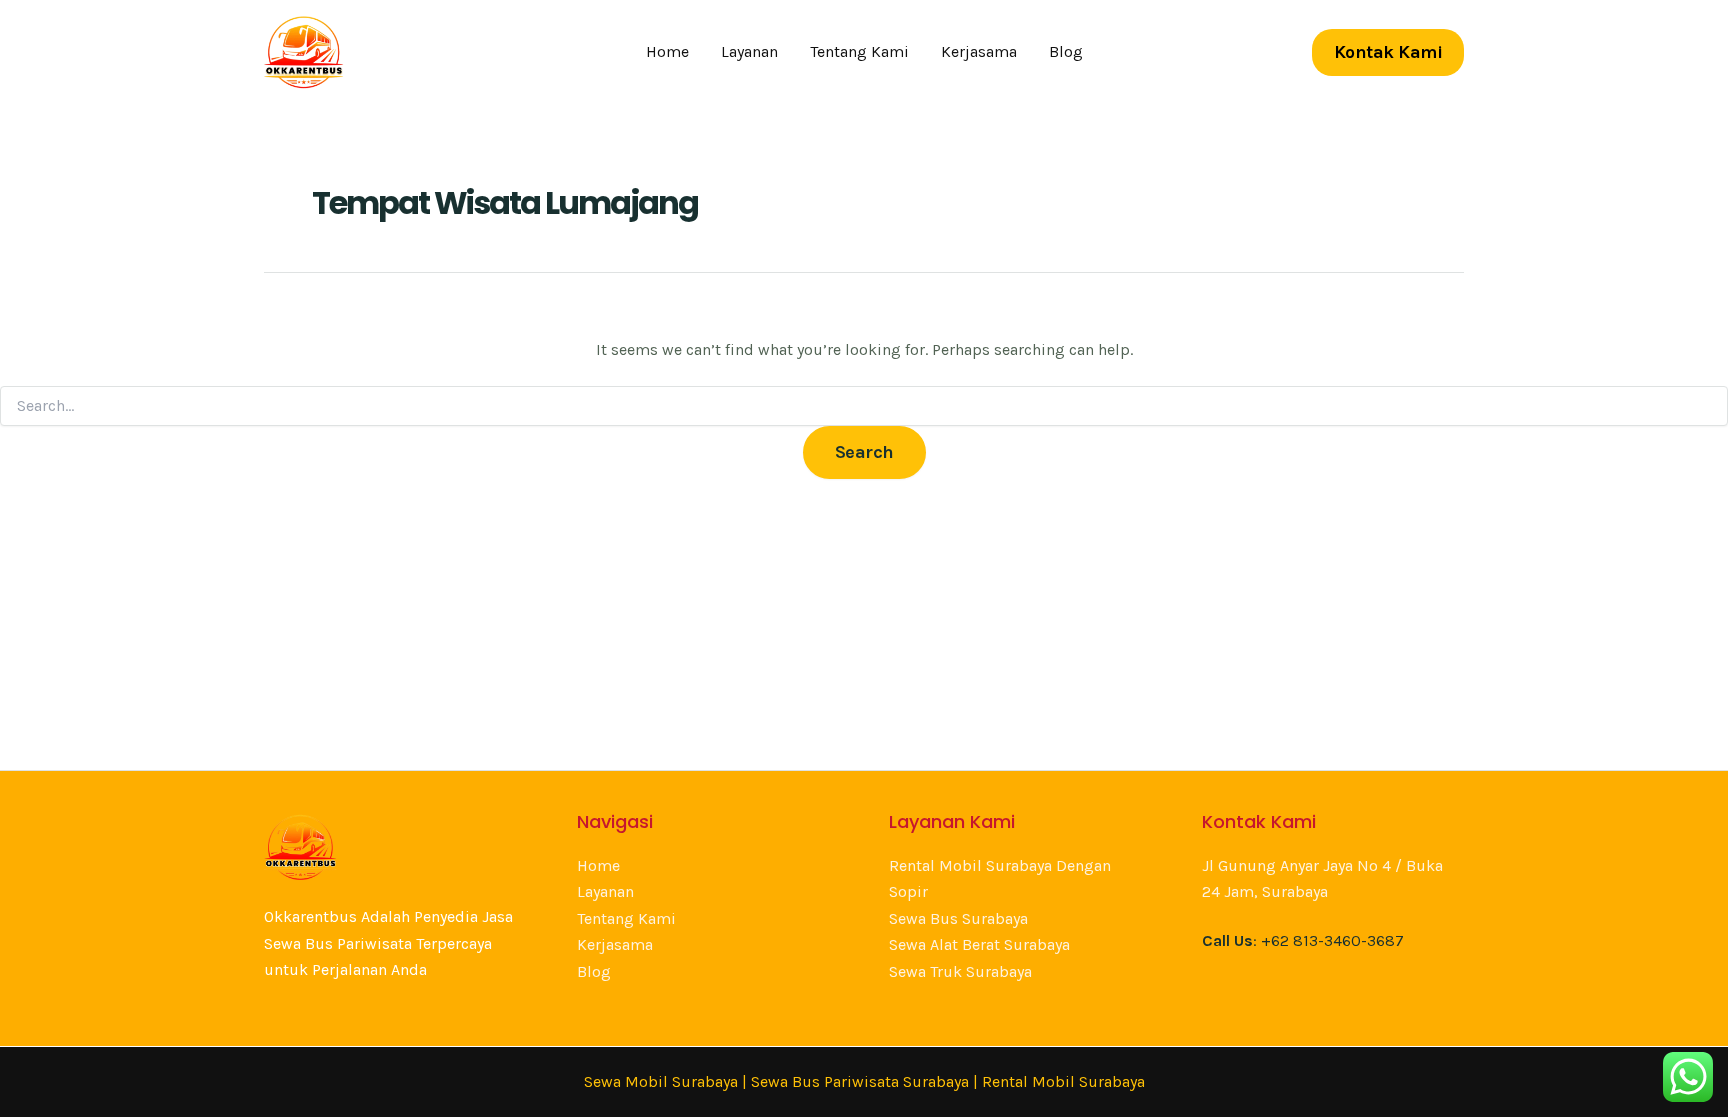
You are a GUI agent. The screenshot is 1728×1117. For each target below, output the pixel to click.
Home (667, 51)
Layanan (749, 51)
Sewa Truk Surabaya (960, 971)
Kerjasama (979, 51)
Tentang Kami (859, 51)
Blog (1066, 51)
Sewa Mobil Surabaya (661, 1081)
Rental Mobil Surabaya (1063, 1081)
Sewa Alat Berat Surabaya (979, 944)
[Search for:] (864, 406)
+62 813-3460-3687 (1332, 940)
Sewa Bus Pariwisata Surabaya (862, 1081)
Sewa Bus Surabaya (958, 918)
